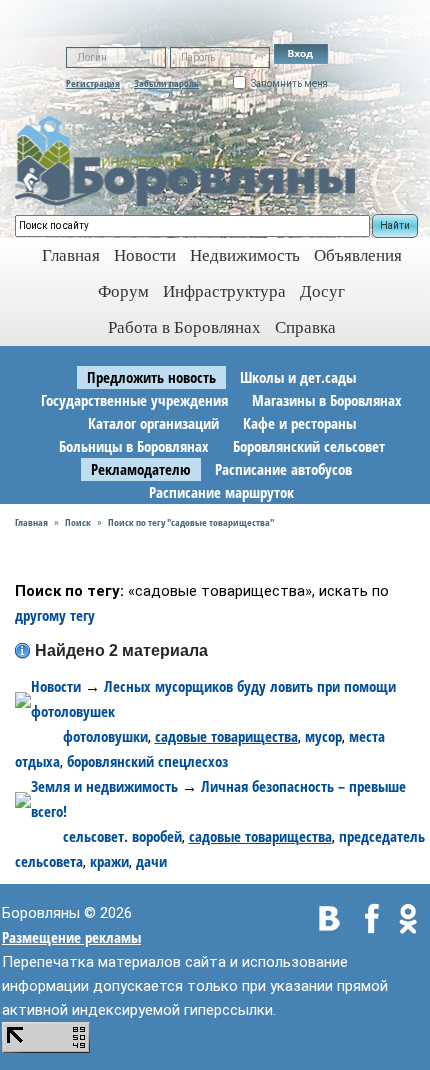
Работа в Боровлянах (184, 327)
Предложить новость (151, 377)
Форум (123, 291)
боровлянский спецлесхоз (147, 761)
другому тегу (55, 615)
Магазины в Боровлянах (327, 400)
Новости (145, 255)
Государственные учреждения (134, 400)
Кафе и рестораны (299, 423)
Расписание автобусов (283, 469)
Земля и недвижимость (104, 786)
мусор (323, 736)
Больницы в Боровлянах (134, 446)
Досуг (322, 291)
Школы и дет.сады (298, 377)
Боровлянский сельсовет (309, 446)
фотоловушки (105, 736)
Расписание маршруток (221, 492)
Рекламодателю (141, 469)
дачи (151, 861)
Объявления (358, 255)
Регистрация (93, 83)
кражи (109, 861)
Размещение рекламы (71, 937)
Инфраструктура (224, 291)
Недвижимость (245, 255)
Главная (31, 522)
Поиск (78, 522)
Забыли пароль (166, 83)
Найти (395, 225)
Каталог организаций (153, 423)
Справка (305, 327)
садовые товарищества (226, 736)
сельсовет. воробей (122, 836)
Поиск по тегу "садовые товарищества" (191, 522)
